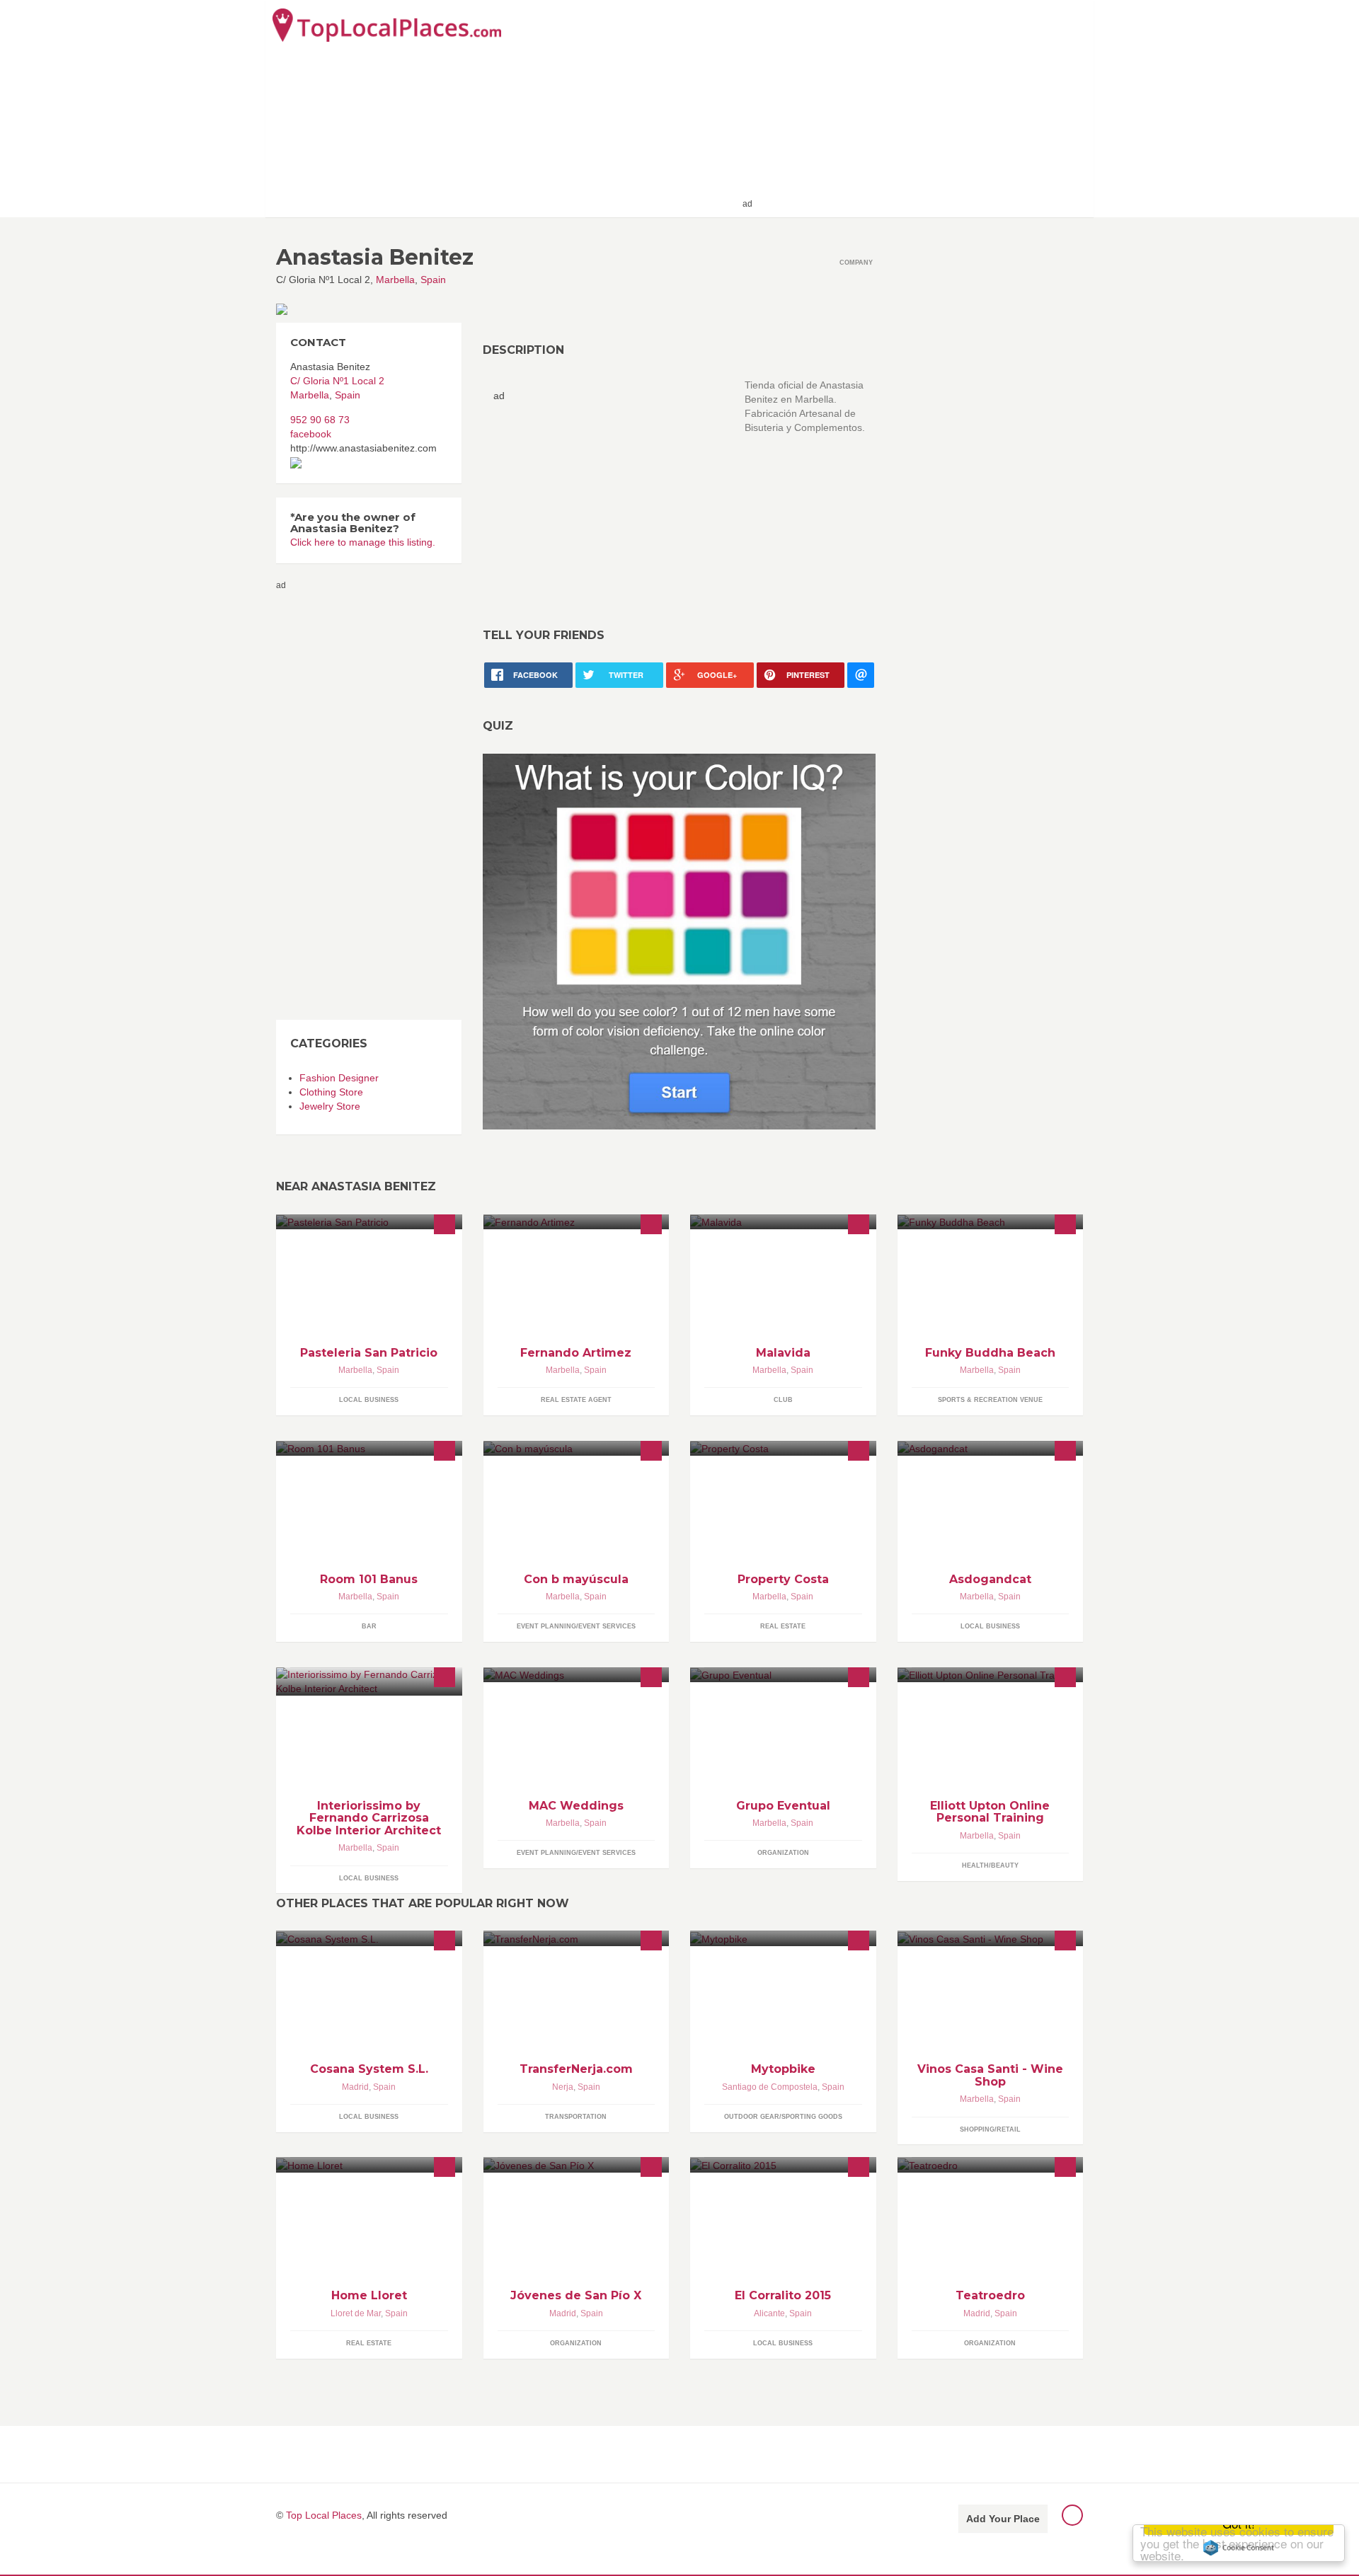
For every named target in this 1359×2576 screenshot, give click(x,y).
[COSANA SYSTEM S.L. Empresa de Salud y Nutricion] (369, 1938)
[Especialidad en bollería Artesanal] (369, 1222)
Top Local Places (324, 2515)
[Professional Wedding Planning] (577, 1675)
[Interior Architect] (369, 1681)
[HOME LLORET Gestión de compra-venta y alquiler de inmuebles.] (369, 2164)
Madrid (355, 2087)
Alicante (769, 2313)
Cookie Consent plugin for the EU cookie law (1239, 2548)
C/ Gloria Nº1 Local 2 (337, 381)
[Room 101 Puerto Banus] (369, 1448)
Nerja (563, 2087)
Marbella (395, 280)
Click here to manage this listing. (363, 542)
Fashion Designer (339, 1078)
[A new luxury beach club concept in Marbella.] (991, 1222)
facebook (311, 434)
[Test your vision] (679, 941)
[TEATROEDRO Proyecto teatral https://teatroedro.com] (991, 2164)
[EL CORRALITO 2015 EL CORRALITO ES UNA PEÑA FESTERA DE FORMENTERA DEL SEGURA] (783, 2164)
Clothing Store (331, 1092)
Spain (433, 280)
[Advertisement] (921, 108)
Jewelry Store (330, 1106)
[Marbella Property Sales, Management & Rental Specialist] (783, 1448)
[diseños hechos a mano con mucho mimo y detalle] (577, 1448)
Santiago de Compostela (770, 2087)
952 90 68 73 (320, 420)
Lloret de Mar (356, 2313)
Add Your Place (1003, 2519)
